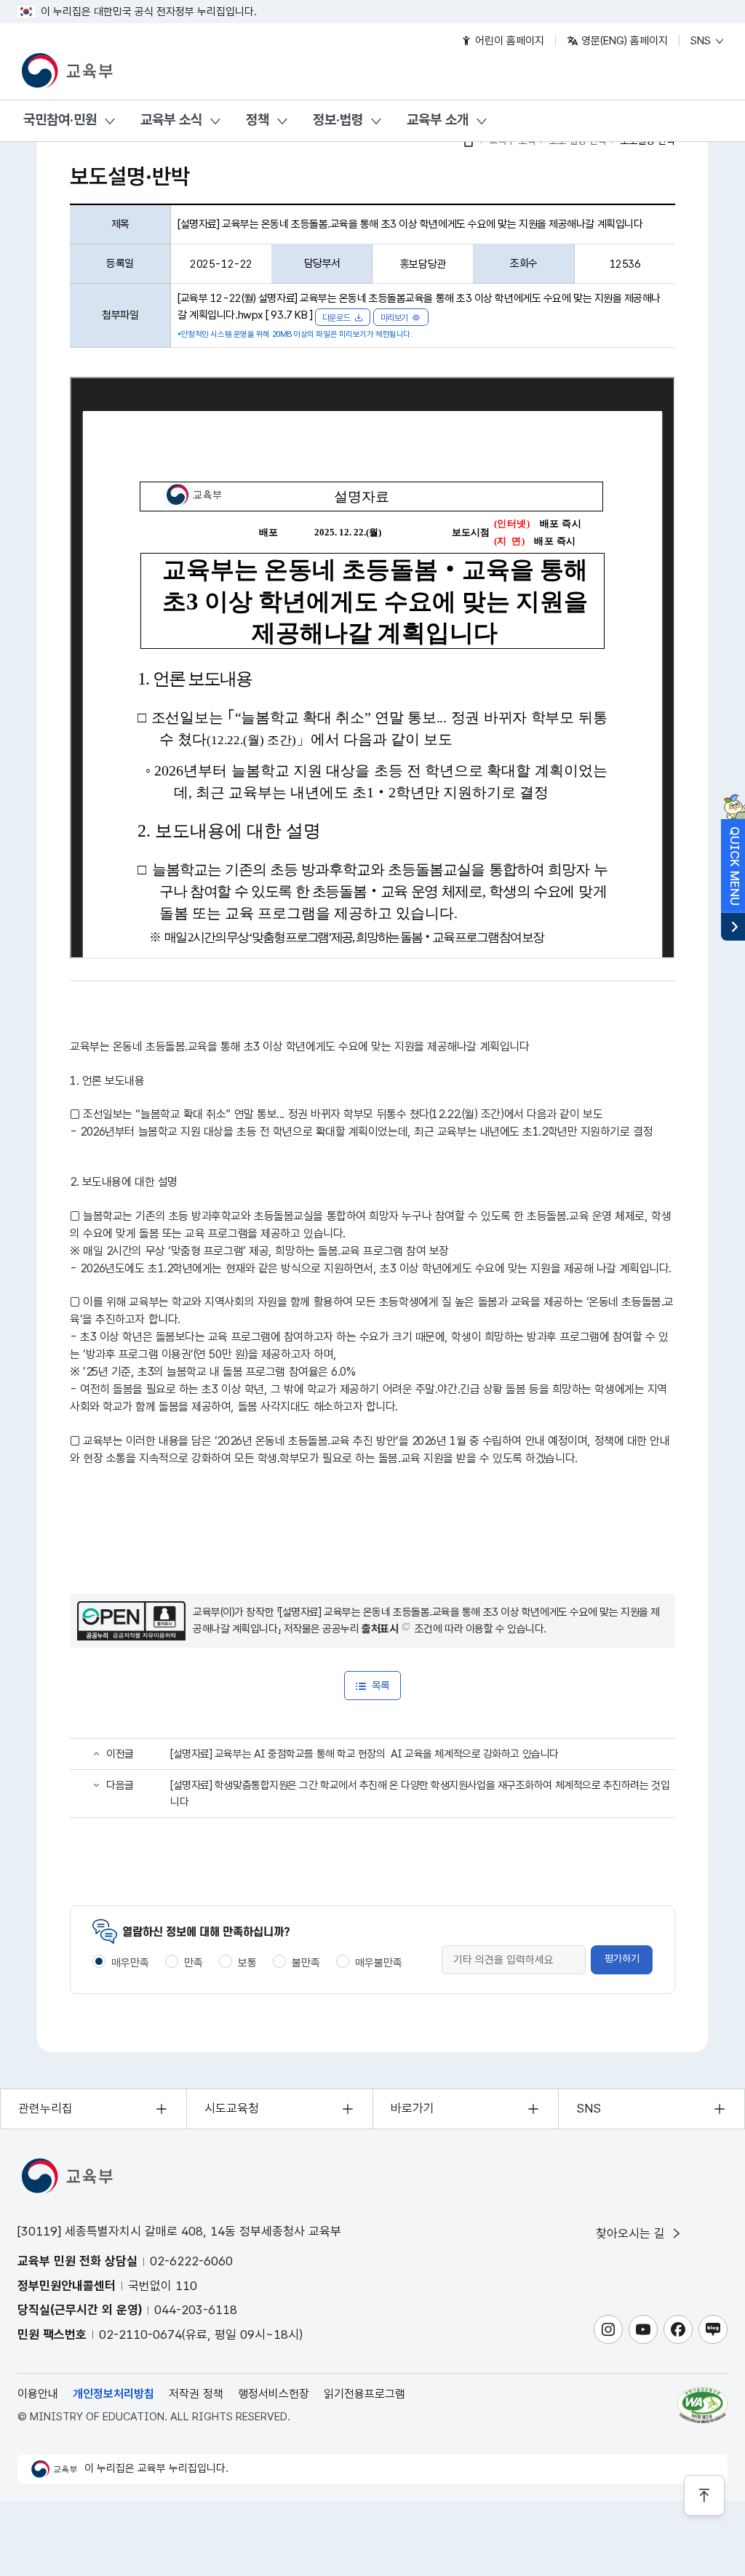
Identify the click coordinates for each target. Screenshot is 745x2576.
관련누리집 (45, 2108)
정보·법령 (338, 120)
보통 (247, 1963)
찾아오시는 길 (632, 2233)
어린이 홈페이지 (508, 41)
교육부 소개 (438, 120)
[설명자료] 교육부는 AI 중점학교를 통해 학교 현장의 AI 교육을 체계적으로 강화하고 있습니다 (364, 1754)
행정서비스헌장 (274, 2394)
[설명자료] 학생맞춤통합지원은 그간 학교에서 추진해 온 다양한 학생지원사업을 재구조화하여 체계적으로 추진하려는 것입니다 (420, 1794)
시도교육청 (232, 2108)
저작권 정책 (196, 2394)
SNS (702, 41)
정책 (258, 120)
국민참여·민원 (60, 120)
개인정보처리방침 (113, 2394)
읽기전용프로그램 (364, 2394)
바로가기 (413, 2108)
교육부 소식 (171, 120)
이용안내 (38, 2394)
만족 (194, 1963)
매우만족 (130, 1963)
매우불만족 (379, 1963)
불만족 (306, 1963)
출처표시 (380, 1629)
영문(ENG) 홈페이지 (623, 41)
